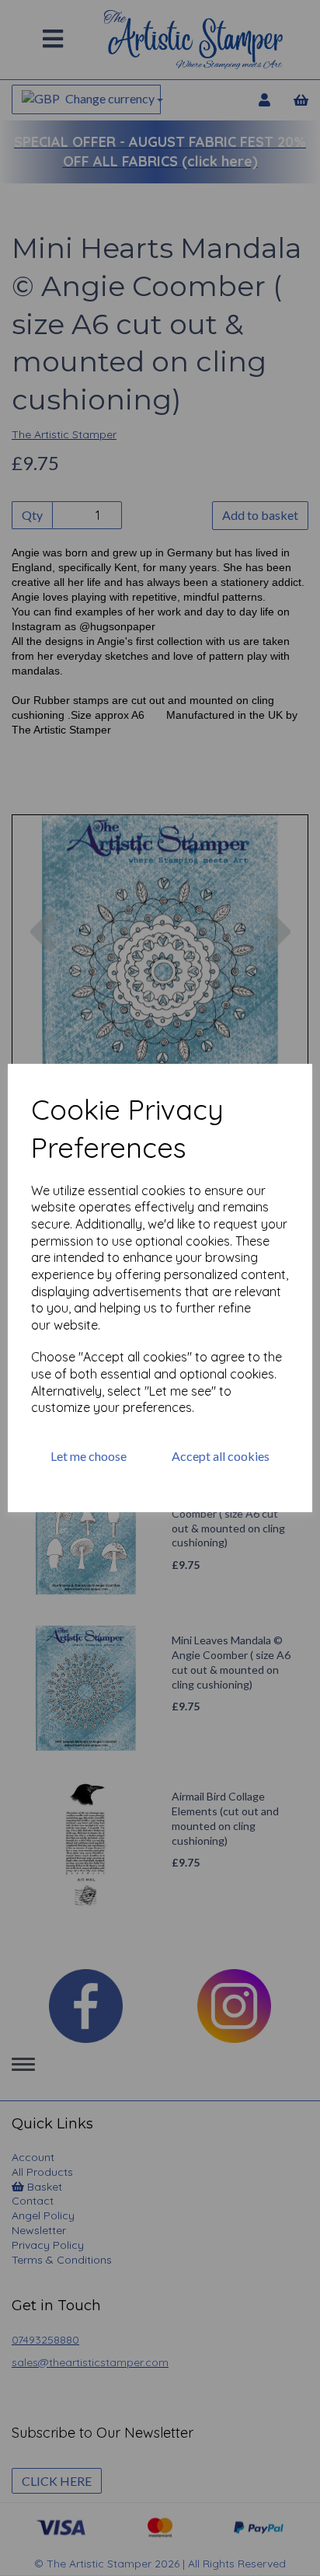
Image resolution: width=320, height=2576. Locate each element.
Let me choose (89, 1456)
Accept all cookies (221, 1456)
